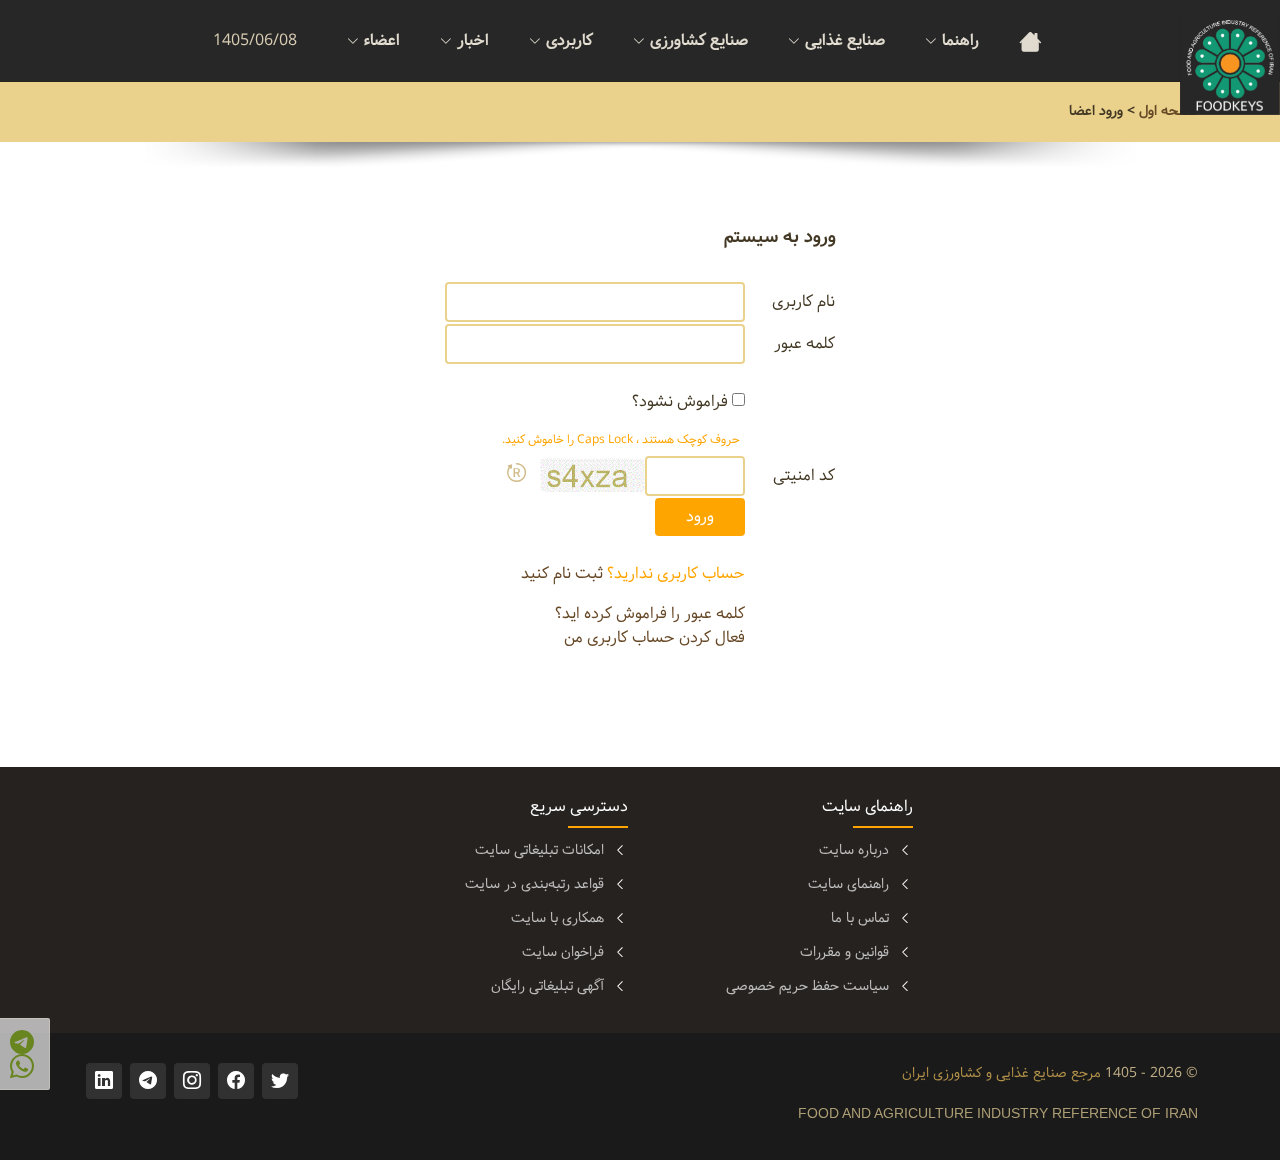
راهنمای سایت (848, 884)
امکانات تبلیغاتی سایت (539, 850)
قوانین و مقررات (844, 952)
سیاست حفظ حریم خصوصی (807, 986)
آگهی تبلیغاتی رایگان (547, 986)
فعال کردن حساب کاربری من (654, 637)
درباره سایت (854, 850)
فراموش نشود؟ (680, 402)
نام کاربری (803, 302)
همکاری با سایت (557, 918)
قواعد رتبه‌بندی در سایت (534, 884)
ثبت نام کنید (562, 573)
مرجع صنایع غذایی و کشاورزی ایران (1001, 1073)
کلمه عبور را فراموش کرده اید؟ (650, 613)
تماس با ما (860, 918)
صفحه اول (1168, 111)
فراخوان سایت (563, 952)
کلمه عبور (804, 344)
